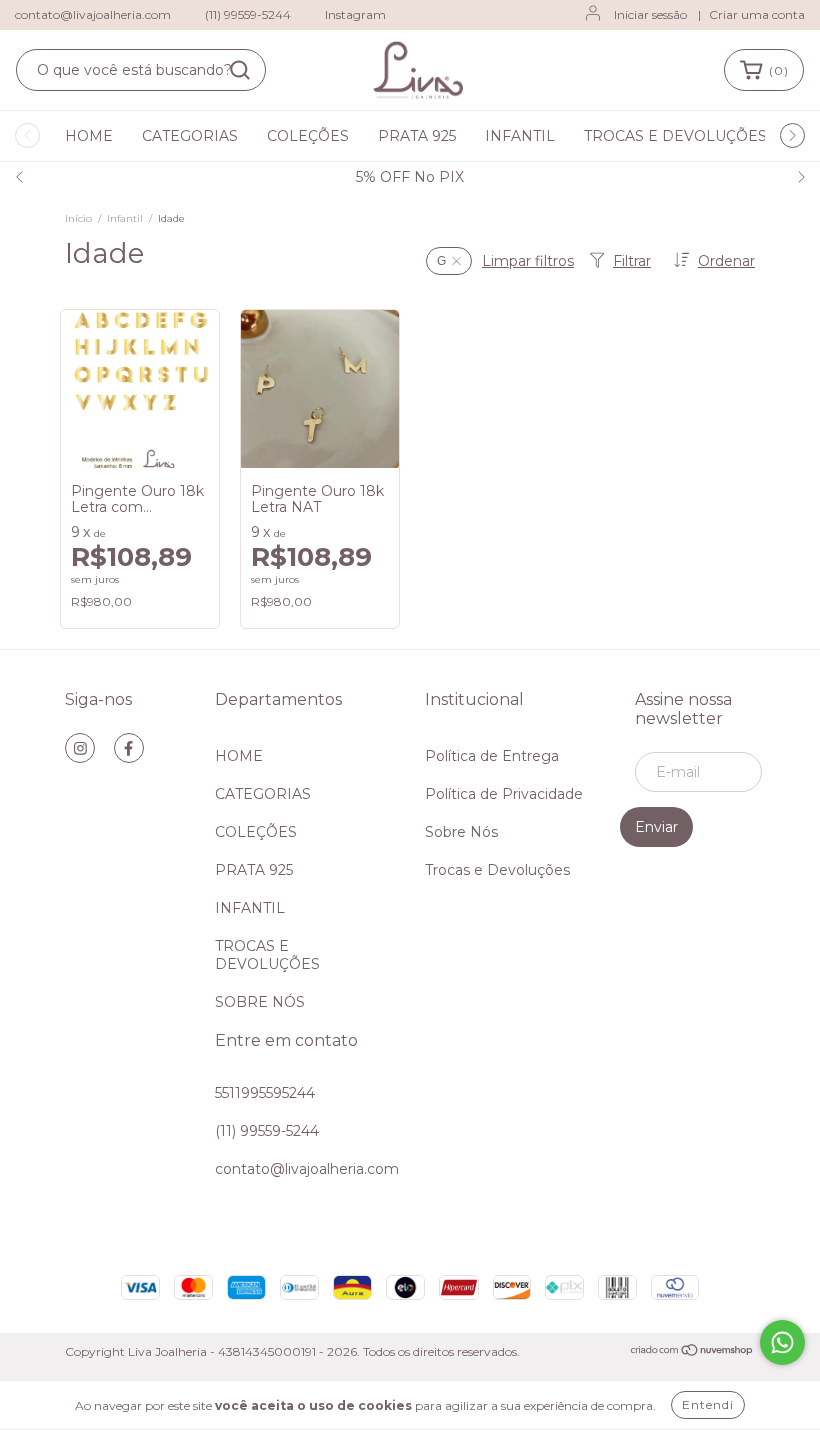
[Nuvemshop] (692, 1352)
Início (78, 218)
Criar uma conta (757, 14)
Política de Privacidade (504, 794)
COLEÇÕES (308, 136)
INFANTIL (520, 136)
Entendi (708, 1404)
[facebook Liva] (129, 748)
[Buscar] (240, 70)
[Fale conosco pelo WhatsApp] (782, 1342)
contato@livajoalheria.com (93, 14)
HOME (89, 136)
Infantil (125, 218)
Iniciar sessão (650, 14)
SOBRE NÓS (260, 1002)
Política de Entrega (492, 756)
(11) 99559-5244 (248, 14)
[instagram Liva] (80, 748)
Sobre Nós (461, 832)
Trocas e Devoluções (497, 870)
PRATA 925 (417, 136)
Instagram (355, 14)
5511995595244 (265, 1093)
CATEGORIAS (190, 136)
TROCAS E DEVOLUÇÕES (675, 136)
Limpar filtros (528, 261)
